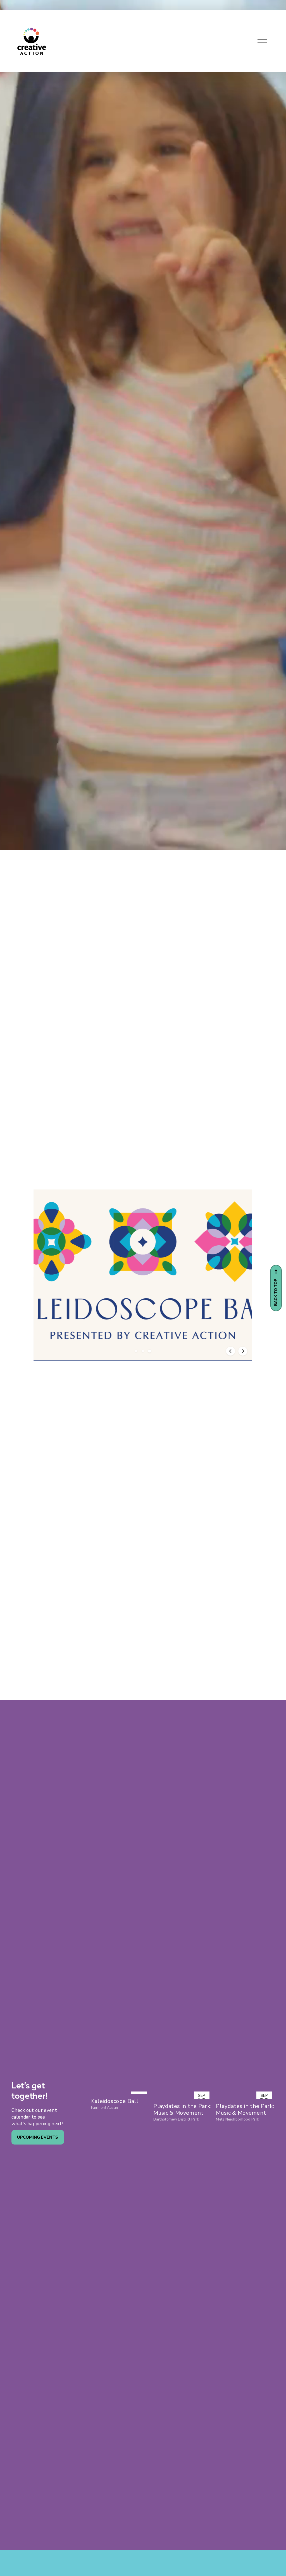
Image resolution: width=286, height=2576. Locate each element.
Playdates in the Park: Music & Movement (182, 2110)
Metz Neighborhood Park (237, 2119)
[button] (136, 1351)
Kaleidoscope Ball (115, 2101)
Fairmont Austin (105, 2108)
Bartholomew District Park (176, 2119)
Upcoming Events (38, 2137)
